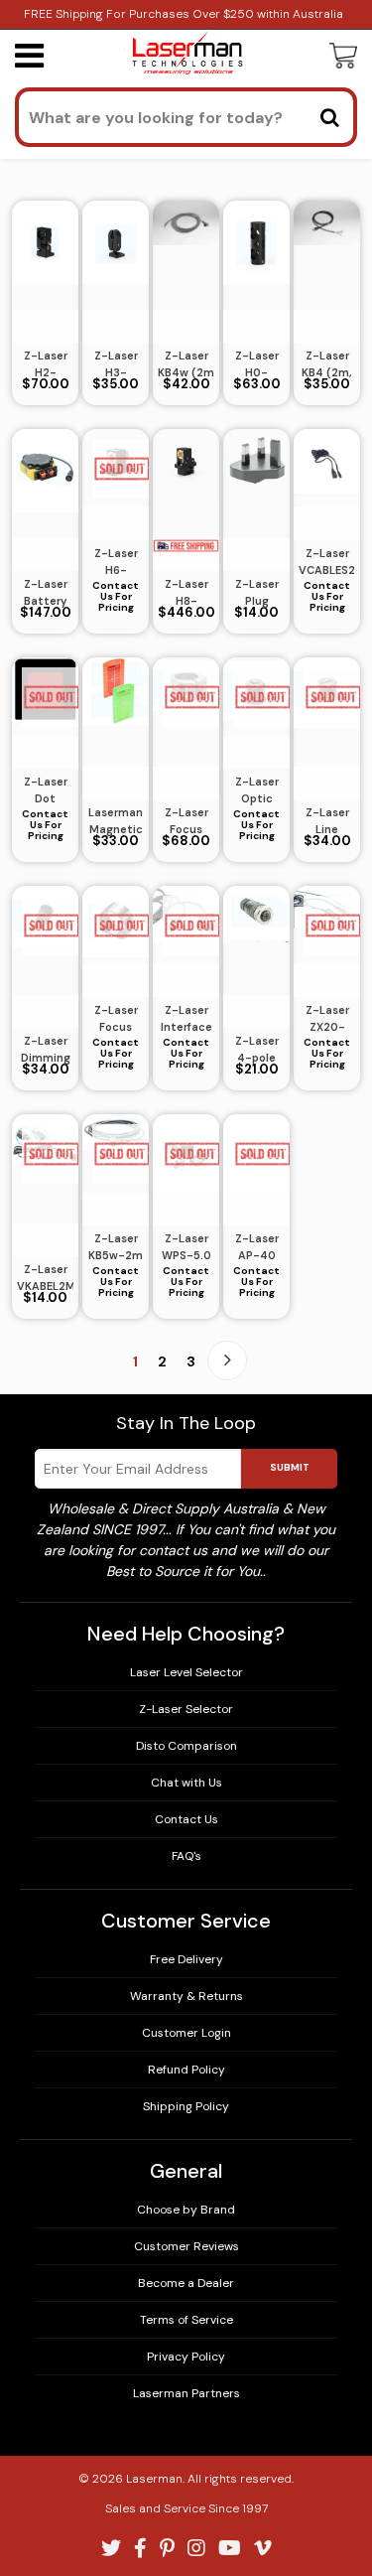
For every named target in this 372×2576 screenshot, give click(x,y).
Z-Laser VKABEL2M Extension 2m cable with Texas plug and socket (45, 1278)
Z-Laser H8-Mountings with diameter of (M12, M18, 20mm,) (186, 593)
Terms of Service (186, 2320)
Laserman (154, 2479)
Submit (290, 1467)
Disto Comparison (186, 1746)
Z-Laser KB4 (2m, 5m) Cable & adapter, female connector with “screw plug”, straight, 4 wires (327, 364)
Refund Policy (186, 2070)
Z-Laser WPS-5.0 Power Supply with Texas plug (186, 1247)
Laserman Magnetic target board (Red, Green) (116, 821)
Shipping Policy (186, 2106)
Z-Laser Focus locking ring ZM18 (186, 821)
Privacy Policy (186, 2357)
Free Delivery (186, 1959)
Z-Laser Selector (186, 1709)
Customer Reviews (186, 2246)
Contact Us (186, 1819)
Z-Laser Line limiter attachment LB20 (327, 821)
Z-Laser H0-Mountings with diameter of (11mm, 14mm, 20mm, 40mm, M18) (256, 364)
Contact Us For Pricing (116, 596)
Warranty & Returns (186, 1996)
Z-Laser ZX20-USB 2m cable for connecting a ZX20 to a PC (327, 1019)
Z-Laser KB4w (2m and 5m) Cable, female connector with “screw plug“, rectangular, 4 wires (186, 364)
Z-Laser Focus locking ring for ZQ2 (116, 1019)
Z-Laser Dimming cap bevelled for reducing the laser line (46, 1050)
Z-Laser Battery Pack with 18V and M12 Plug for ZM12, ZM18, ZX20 (45, 593)
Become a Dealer (186, 2283)
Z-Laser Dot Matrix (46, 790)
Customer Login (186, 2033)
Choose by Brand (186, 2210)
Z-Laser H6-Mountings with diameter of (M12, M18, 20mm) (116, 562)
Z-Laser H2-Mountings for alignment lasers (45, 364)
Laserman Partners (186, 2393)
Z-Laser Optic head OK (256, 790)
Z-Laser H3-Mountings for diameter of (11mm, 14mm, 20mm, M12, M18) (116, 364)
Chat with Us (186, 1783)
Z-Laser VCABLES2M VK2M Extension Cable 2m (327, 562)
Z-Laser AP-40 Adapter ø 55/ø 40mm (257, 1247)
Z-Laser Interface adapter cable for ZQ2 (186, 1019)
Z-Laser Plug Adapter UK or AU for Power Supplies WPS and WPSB (257, 593)
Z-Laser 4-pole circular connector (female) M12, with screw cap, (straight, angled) (256, 1050)
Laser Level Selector (186, 1672)
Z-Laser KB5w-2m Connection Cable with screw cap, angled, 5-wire (116, 1247)
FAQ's (186, 1856)
